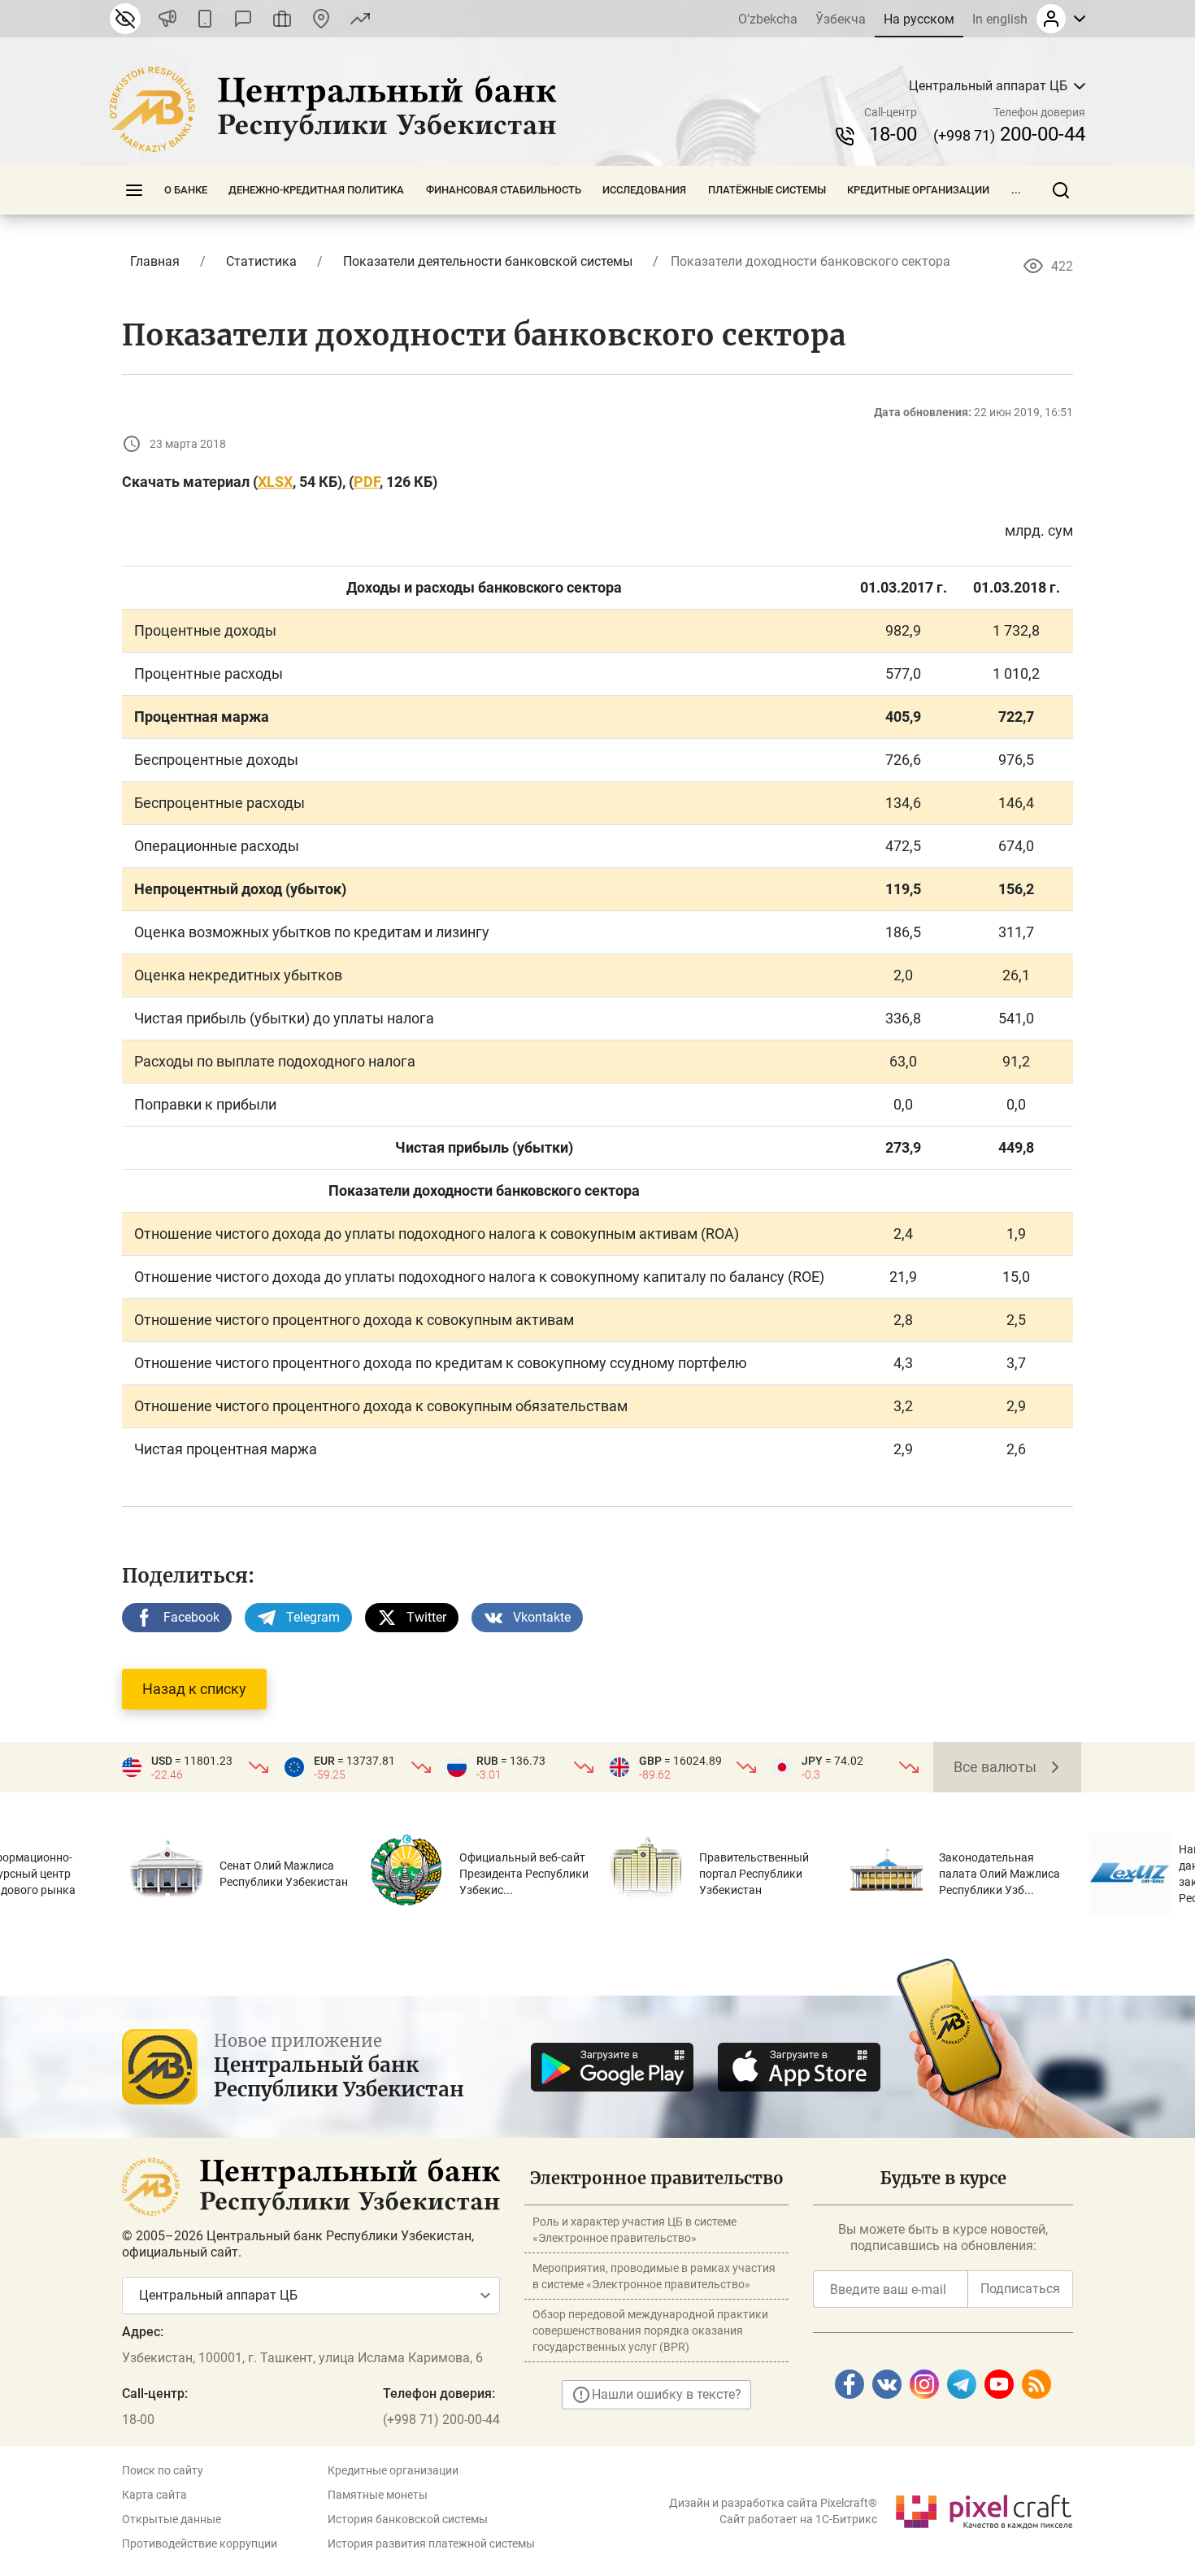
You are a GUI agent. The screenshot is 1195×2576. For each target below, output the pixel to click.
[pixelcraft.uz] (983, 2509)
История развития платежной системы (431, 2543)
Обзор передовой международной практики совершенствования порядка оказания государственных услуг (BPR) (650, 2331)
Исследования (644, 190)
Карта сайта (154, 2495)
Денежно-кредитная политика (316, 190)
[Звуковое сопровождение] (167, 19)
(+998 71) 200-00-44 (441, 2420)
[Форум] (243, 19)
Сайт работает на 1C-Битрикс (798, 2519)
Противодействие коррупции (200, 2543)
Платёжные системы (767, 190)
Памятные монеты (378, 2495)
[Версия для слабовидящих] (125, 19)
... (1016, 190)
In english (1000, 19)
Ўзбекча (841, 19)
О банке (186, 190)
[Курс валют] (360, 19)
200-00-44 (1009, 134)
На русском (919, 19)
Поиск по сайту (163, 2470)
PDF (367, 482)
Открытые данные (172, 2519)
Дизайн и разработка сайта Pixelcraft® (773, 2503)
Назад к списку (194, 1689)
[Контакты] (321, 19)
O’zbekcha (768, 19)
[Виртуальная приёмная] (282, 19)
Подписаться (1020, 2289)
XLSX (275, 482)
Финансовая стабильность (504, 190)
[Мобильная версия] (205, 19)
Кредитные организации (918, 190)
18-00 (893, 134)
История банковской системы (408, 2519)
